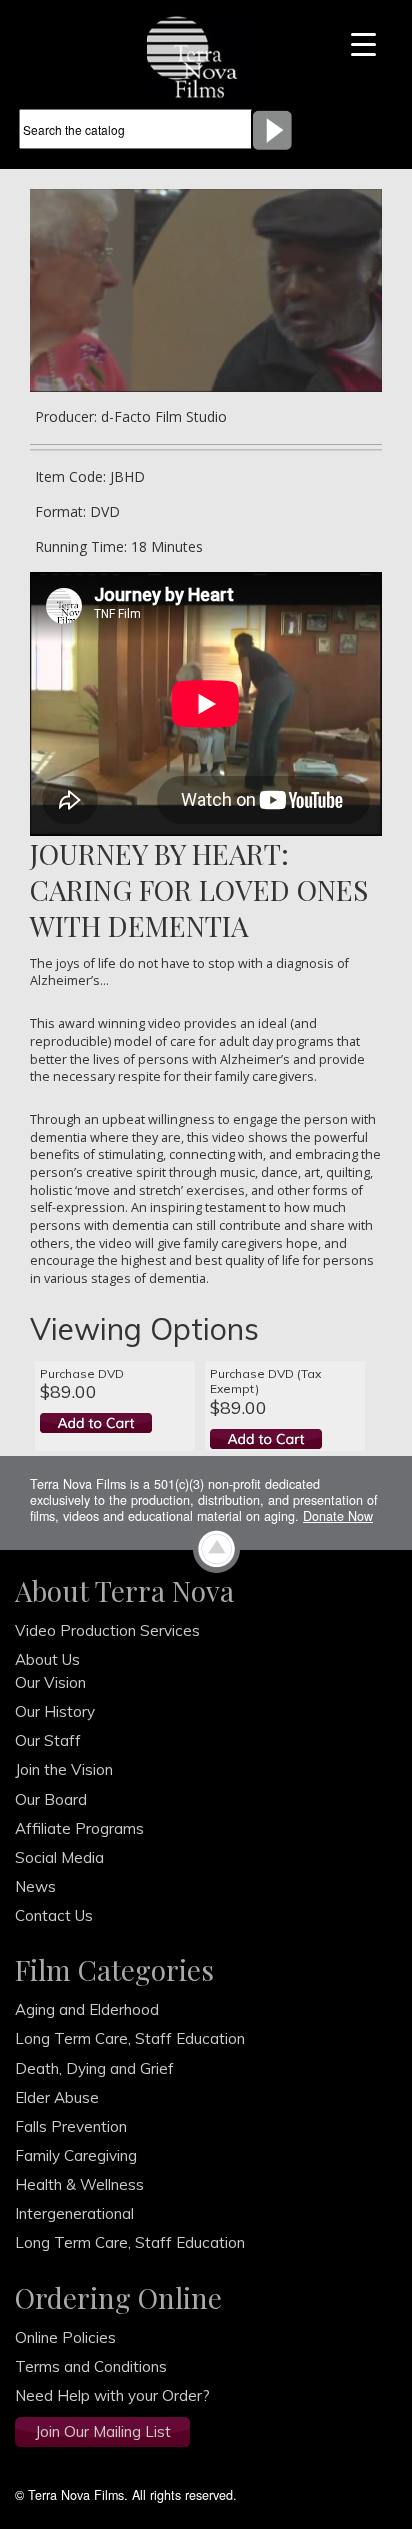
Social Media (59, 1857)
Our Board (51, 1799)
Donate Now (338, 1516)
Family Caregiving (76, 2155)
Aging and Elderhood (87, 2009)
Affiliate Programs (79, 1828)
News (35, 1886)
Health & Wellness (79, 2184)
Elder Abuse (57, 2097)
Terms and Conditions (91, 2366)
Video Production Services (107, 1630)
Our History (55, 1711)
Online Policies (65, 2337)
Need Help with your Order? (112, 2395)
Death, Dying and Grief (94, 2068)
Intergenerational (74, 2213)
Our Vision (50, 1682)
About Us (47, 1659)
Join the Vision (64, 1769)
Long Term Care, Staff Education (130, 2038)
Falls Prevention (71, 2126)
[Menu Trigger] (363, 42)
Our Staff (48, 1740)
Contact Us (54, 1915)
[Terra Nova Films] (198, 55)
